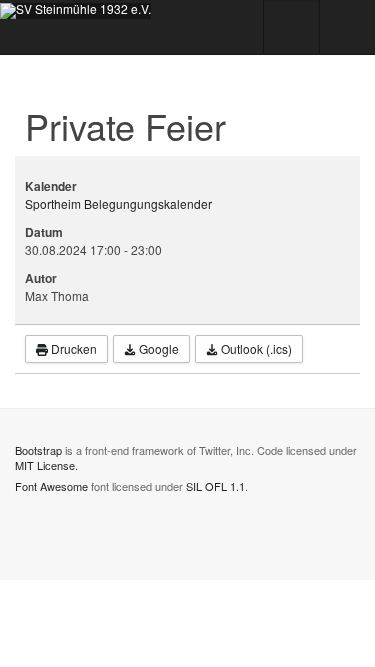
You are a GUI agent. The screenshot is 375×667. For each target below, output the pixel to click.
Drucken (72, 348)
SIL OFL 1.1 (215, 486)
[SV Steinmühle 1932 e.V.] (75, 11)
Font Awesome (51, 486)
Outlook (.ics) (255, 348)
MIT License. (46, 465)
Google (157, 348)
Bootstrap (38, 450)
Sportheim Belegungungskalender (118, 203)
